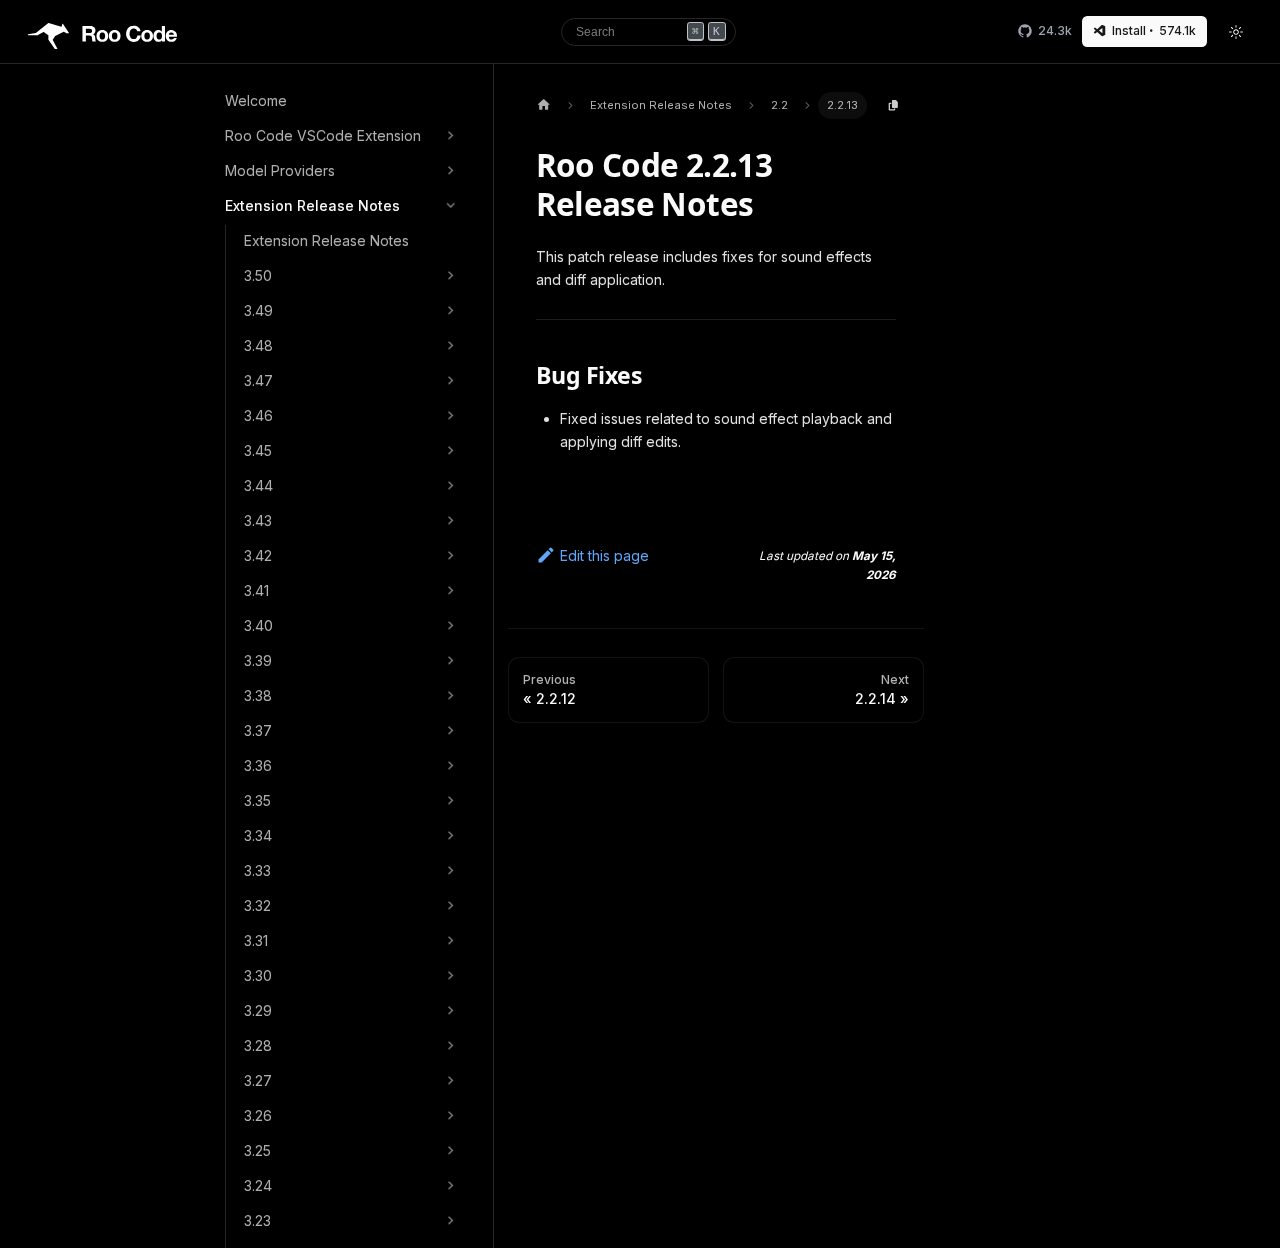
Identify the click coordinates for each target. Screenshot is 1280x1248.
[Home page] (543, 105)
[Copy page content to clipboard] (893, 106)
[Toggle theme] (1237, 32)
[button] (342, 136)
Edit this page (604, 555)
